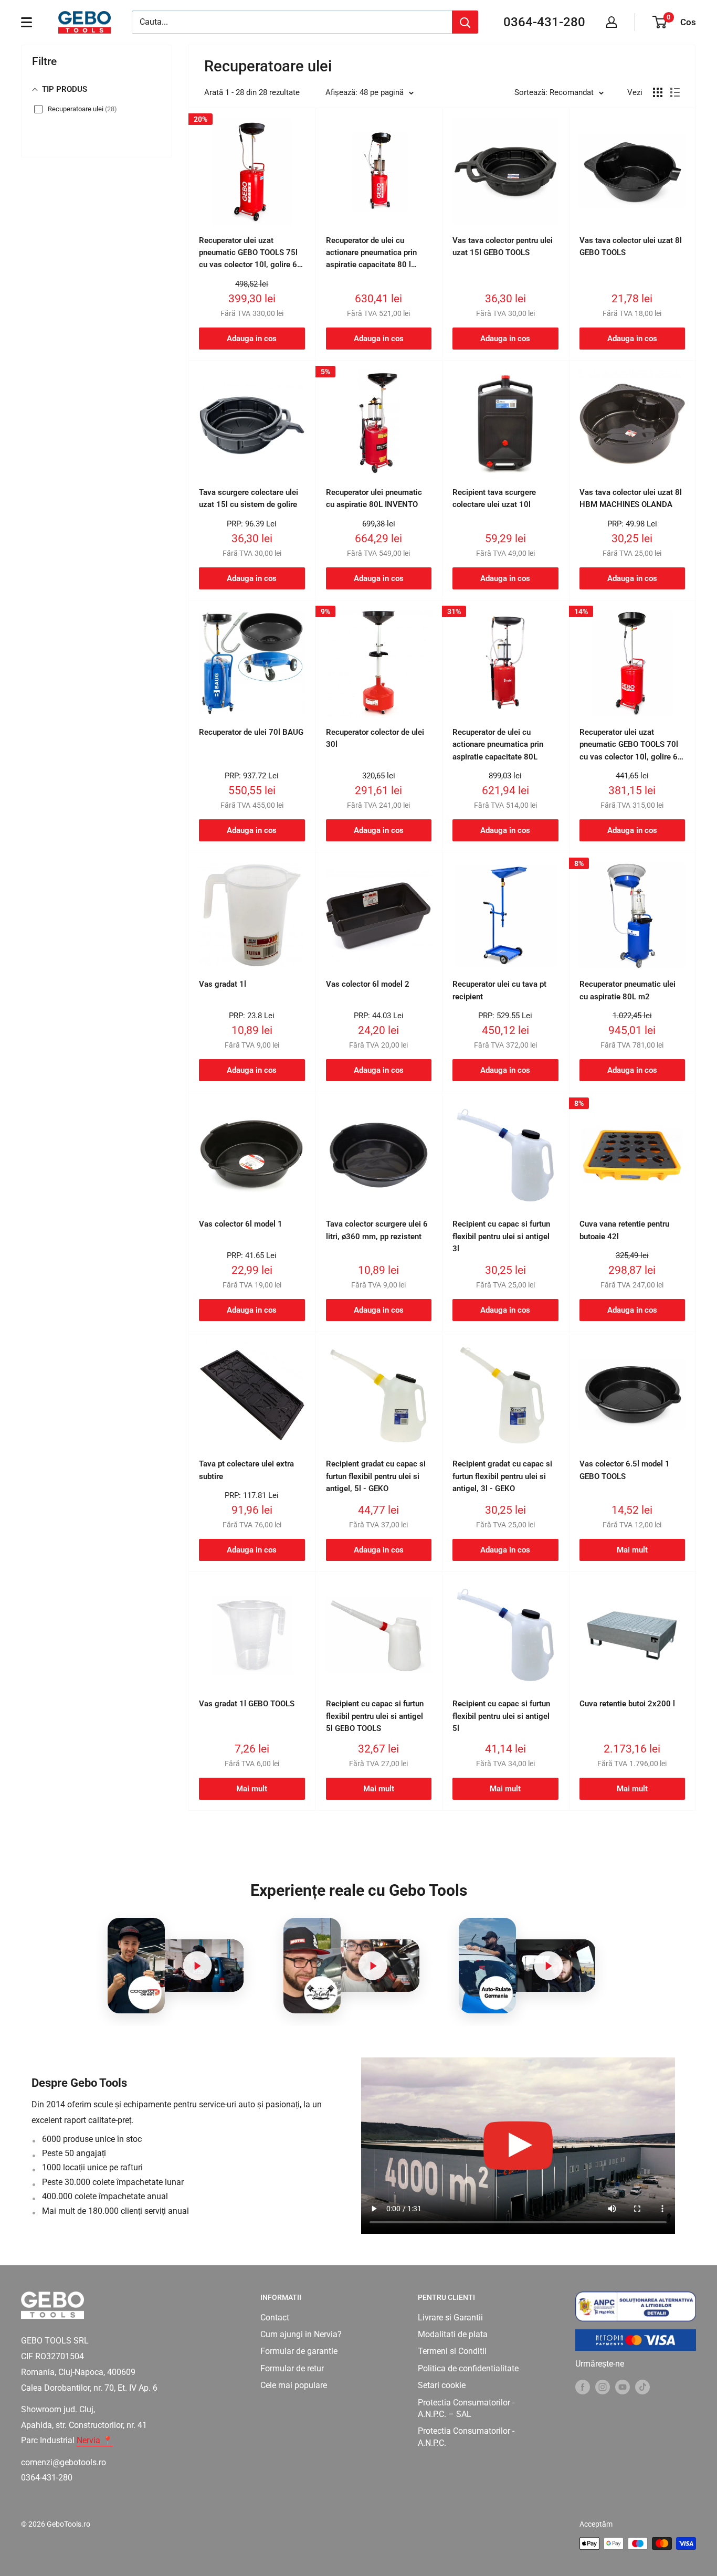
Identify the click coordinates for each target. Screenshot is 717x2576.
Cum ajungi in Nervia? (301, 2334)
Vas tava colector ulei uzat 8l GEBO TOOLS (631, 246)
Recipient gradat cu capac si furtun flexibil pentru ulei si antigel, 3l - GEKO (502, 1476)
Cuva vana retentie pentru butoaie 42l (624, 1230)
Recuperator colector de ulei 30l (375, 738)
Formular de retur (292, 2368)
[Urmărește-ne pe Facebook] (583, 2387)
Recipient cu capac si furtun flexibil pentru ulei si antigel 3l (501, 1236)
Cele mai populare (294, 2385)
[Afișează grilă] (658, 92)
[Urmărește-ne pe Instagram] (603, 2387)
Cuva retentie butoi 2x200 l (627, 1704)
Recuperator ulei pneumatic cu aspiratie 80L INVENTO (374, 498)
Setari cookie (442, 2385)
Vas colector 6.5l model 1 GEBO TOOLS (625, 1470)
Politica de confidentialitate (468, 2368)
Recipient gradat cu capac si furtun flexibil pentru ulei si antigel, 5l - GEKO (376, 1476)
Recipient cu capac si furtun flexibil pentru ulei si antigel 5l (501, 1716)
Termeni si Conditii (452, 2351)
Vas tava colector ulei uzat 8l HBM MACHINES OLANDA (631, 498)
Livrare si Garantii (450, 2318)
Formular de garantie (299, 2351)
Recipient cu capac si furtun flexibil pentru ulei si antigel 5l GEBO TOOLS (375, 1716)
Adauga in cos (252, 339)
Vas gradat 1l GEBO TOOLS (247, 1704)
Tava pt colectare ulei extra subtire (246, 1470)
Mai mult (632, 1550)
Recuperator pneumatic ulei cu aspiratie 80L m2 (628, 990)
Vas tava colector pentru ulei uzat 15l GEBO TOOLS (503, 246)
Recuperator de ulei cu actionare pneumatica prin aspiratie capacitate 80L (498, 745)
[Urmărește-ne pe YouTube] (623, 2387)
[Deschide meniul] (27, 22)
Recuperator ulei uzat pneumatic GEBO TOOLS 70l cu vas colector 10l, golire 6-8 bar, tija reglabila (630, 745)
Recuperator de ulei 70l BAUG (251, 732)
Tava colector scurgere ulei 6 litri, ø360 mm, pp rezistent (377, 1230)
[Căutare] (465, 22)
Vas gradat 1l (223, 984)
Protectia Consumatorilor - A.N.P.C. (466, 2437)
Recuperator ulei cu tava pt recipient (499, 990)
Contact (275, 2318)
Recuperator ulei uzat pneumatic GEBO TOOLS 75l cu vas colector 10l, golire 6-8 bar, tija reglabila (250, 254)
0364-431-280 (544, 22)
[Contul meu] (611, 22)
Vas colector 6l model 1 (241, 1224)
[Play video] (197, 1966)
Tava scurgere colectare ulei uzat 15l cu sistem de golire (249, 498)
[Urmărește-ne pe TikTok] (642, 2387)
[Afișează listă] (675, 92)
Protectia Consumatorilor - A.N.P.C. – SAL (466, 2408)
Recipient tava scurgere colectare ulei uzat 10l (494, 498)
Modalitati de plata (453, 2334)
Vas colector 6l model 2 (368, 984)
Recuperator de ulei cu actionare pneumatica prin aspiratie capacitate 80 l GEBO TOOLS (371, 254)
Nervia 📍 (95, 2440)
